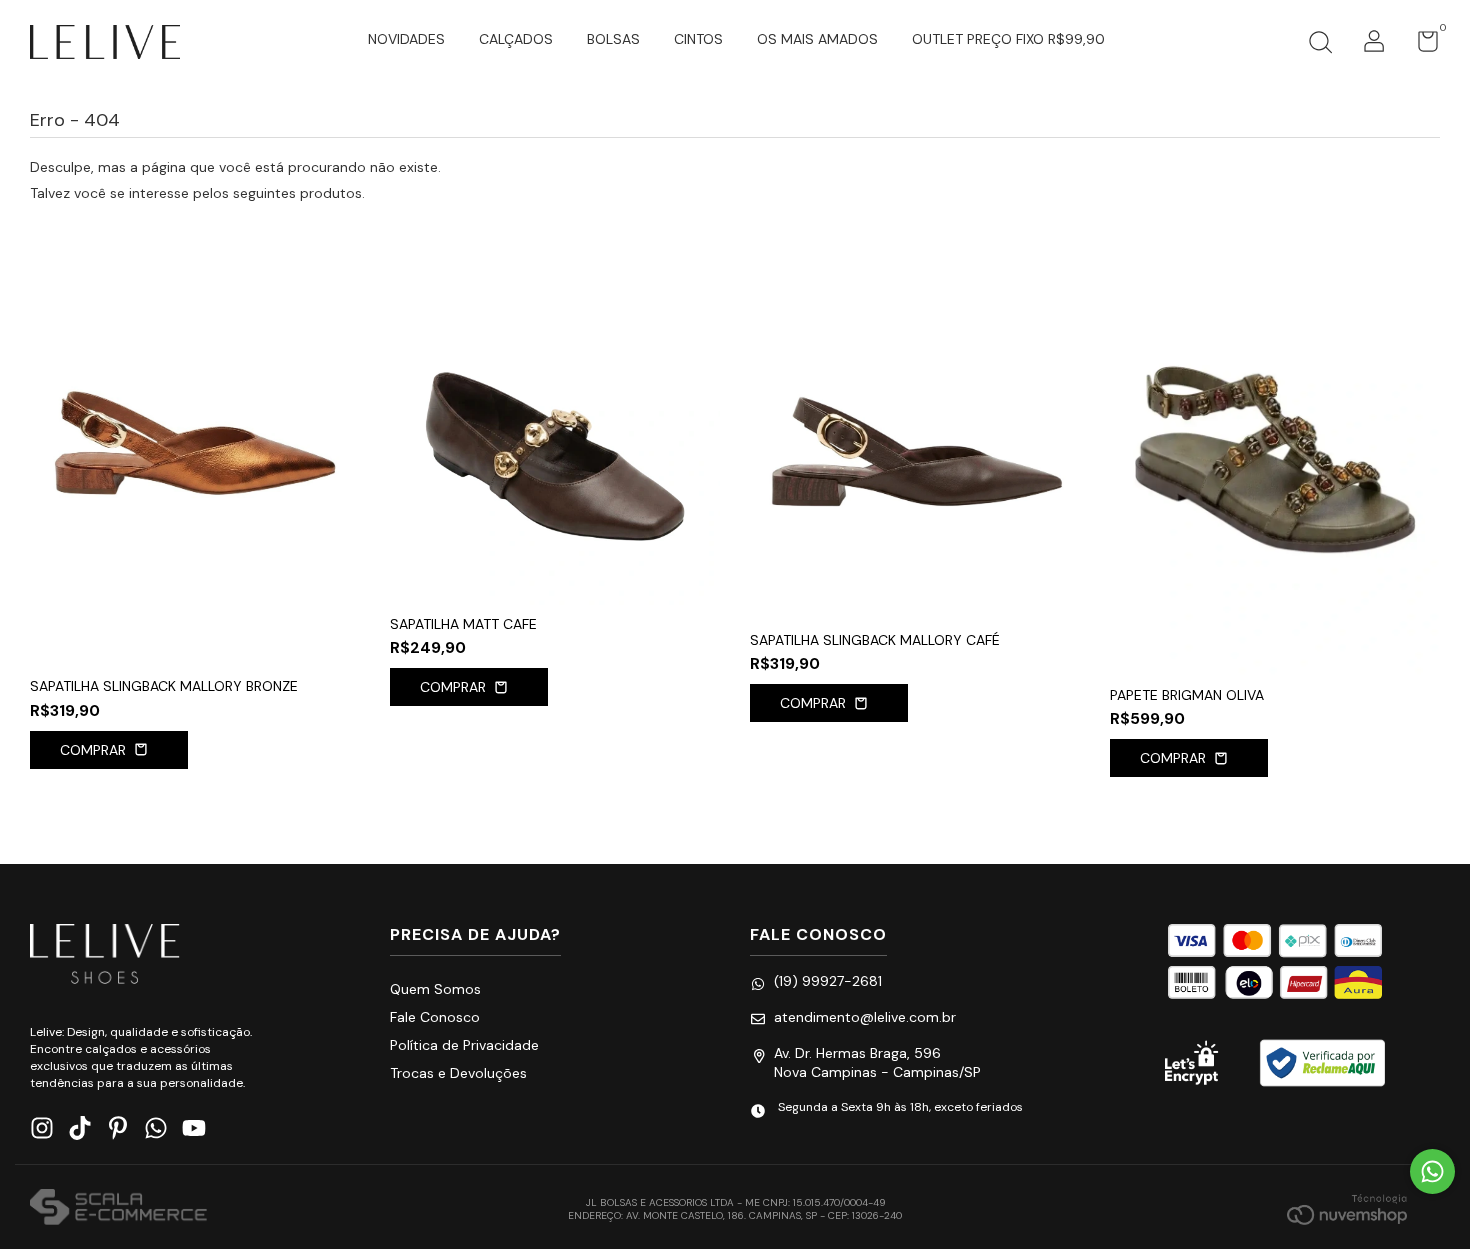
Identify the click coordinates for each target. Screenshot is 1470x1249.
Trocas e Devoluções (458, 1073)
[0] (1420, 46)
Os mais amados (817, 39)
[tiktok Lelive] (80, 1128)
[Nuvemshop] (1347, 1209)
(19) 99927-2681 (828, 981)
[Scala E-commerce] (118, 1209)
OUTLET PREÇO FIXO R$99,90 (1008, 39)
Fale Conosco (435, 1017)
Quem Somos (435, 989)
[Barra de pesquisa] (1320, 45)
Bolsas (613, 39)
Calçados (516, 39)
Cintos (698, 39)
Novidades (406, 39)
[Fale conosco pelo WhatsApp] (1432, 1171)
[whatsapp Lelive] (156, 1128)
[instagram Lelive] (42, 1128)
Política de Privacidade (464, 1045)
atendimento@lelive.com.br (865, 1017)
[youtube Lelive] (194, 1128)
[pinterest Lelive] (118, 1128)
